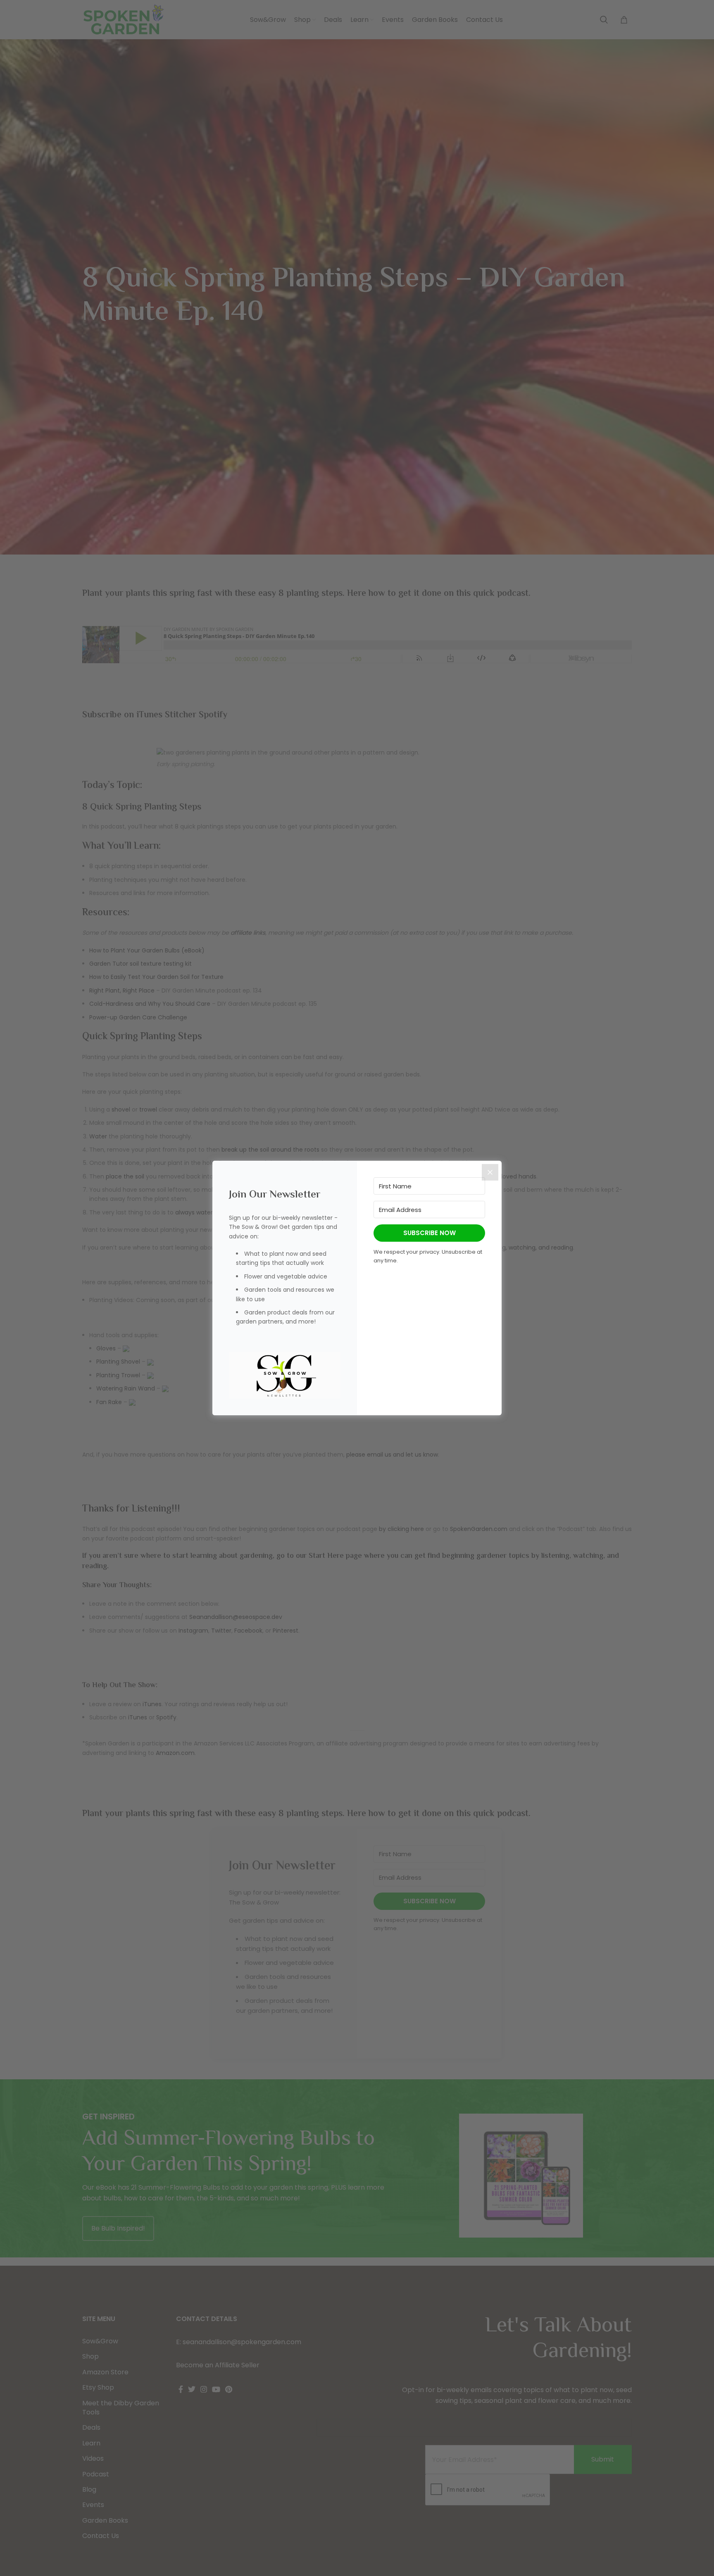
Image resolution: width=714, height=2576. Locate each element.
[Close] (490, 1172)
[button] (285, 1375)
